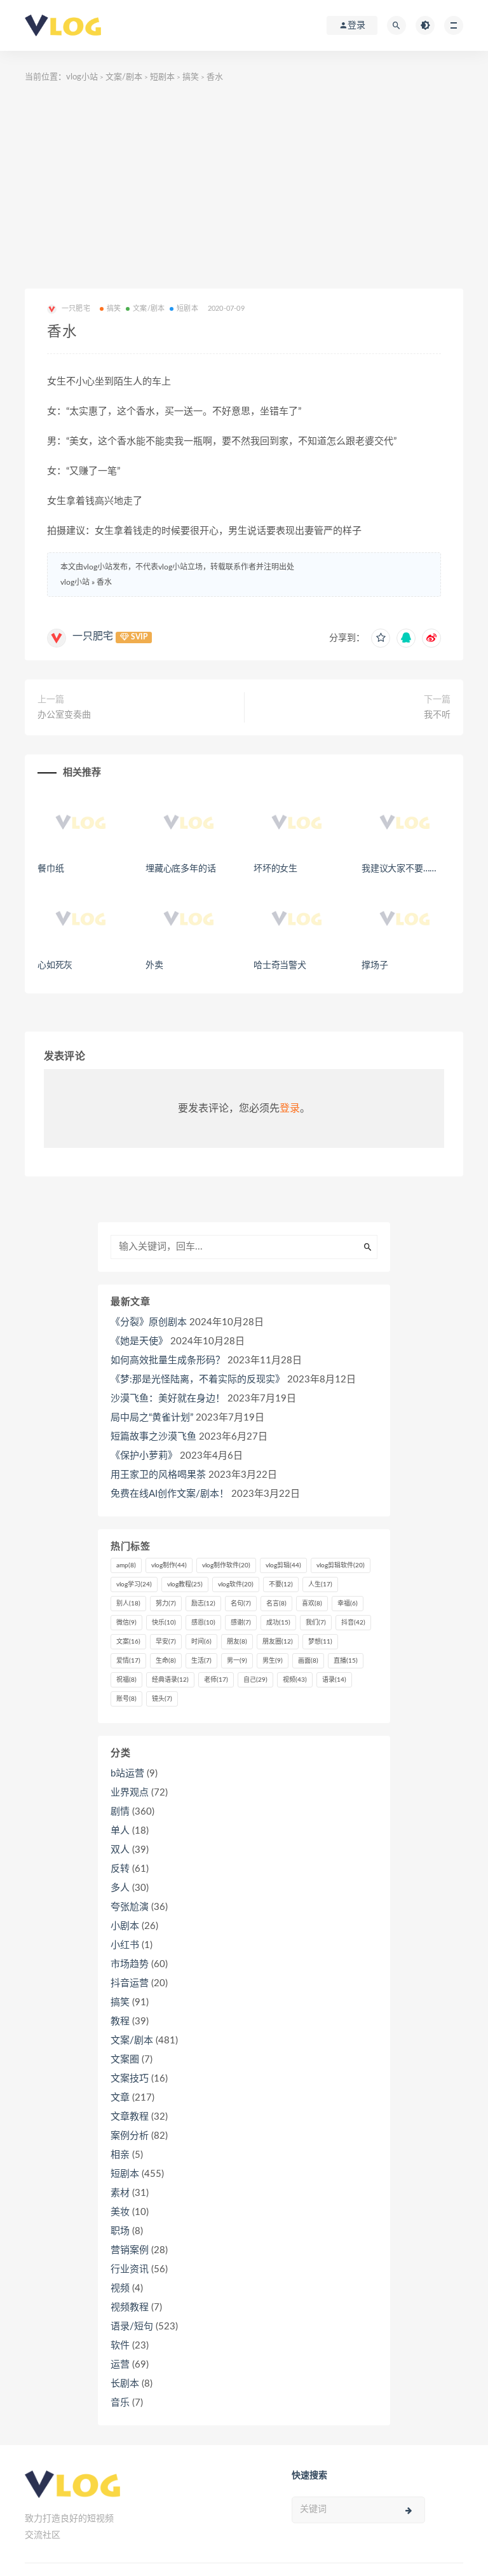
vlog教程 (185, 1584)
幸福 (348, 1604)
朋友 (237, 1642)
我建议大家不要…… (399, 869)
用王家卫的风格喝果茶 (158, 1475)
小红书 (125, 1945)
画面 (308, 1661)
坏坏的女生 (275, 869)
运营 (120, 2365)
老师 (216, 1680)
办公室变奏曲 (64, 715)
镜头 (162, 1699)
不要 (281, 1584)
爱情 (128, 1661)
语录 (334, 1680)
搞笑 (191, 77)
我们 (316, 1623)
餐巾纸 (51, 869)
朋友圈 (278, 1642)
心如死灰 (55, 965)
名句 (241, 1604)
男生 (273, 1661)
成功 (278, 1623)
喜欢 (312, 1604)
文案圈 (125, 2060)
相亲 (120, 2155)
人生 (320, 1584)
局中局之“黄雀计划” (152, 1418)
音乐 (120, 2403)
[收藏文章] (381, 638)
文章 (120, 2098)
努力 (166, 1604)
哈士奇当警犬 (280, 965)
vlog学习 (134, 1584)
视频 (295, 1680)
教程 (120, 2021)
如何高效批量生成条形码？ (168, 1360)
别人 (128, 1604)
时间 (201, 1642)
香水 (104, 582)
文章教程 (130, 2117)
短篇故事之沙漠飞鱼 (153, 1437)
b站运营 (127, 1774)
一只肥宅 (93, 636)
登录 (290, 1108)
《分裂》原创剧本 (149, 1322)
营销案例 (130, 2250)
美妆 (120, 2212)
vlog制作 (169, 1565)
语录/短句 (132, 2327)
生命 (166, 1661)
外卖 (154, 965)
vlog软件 (236, 1584)
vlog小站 (82, 77)
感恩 (203, 1623)
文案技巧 (130, 2079)
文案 (128, 1642)
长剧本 (125, 2384)
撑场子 (375, 965)
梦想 (320, 1642)
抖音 (353, 1623)
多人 (120, 1888)
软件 (120, 2346)
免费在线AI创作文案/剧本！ (170, 1494)
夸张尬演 (130, 1907)
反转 (120, 1869)
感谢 (241, 1623)
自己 (255, 1680)
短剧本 (162, 77)
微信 (126, 1623)
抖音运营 (130, 1983)
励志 (203, 1604)
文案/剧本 (124, 77)
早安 (166, 1642)
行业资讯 (130, 2269)
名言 (276, 1604)
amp (126, 1565)
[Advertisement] (244, 193)
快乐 (164, 1623)
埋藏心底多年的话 (180, 869)
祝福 (126, 1680)
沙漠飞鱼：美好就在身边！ (168, 1399)
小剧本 (125, 1926)
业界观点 (130, 1793)
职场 (120, 2231)
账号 (126, 1699)
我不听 (437, 715)
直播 (346, 1661)
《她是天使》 (139, 1341)
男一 (237, 1661)
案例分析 (130, 2136)
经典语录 (170, 1680)
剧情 (120, 1812)
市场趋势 (130, 1964)
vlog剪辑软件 (341, 1565)
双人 (120, 1850)
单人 (120, 1831)
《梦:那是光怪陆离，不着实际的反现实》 (198, 1380)
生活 (201, 1661)
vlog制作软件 (226, 1565)
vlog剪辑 (283, 1565)
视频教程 (130, 2307)
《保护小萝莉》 (144, 1456)
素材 (120, 2193)
